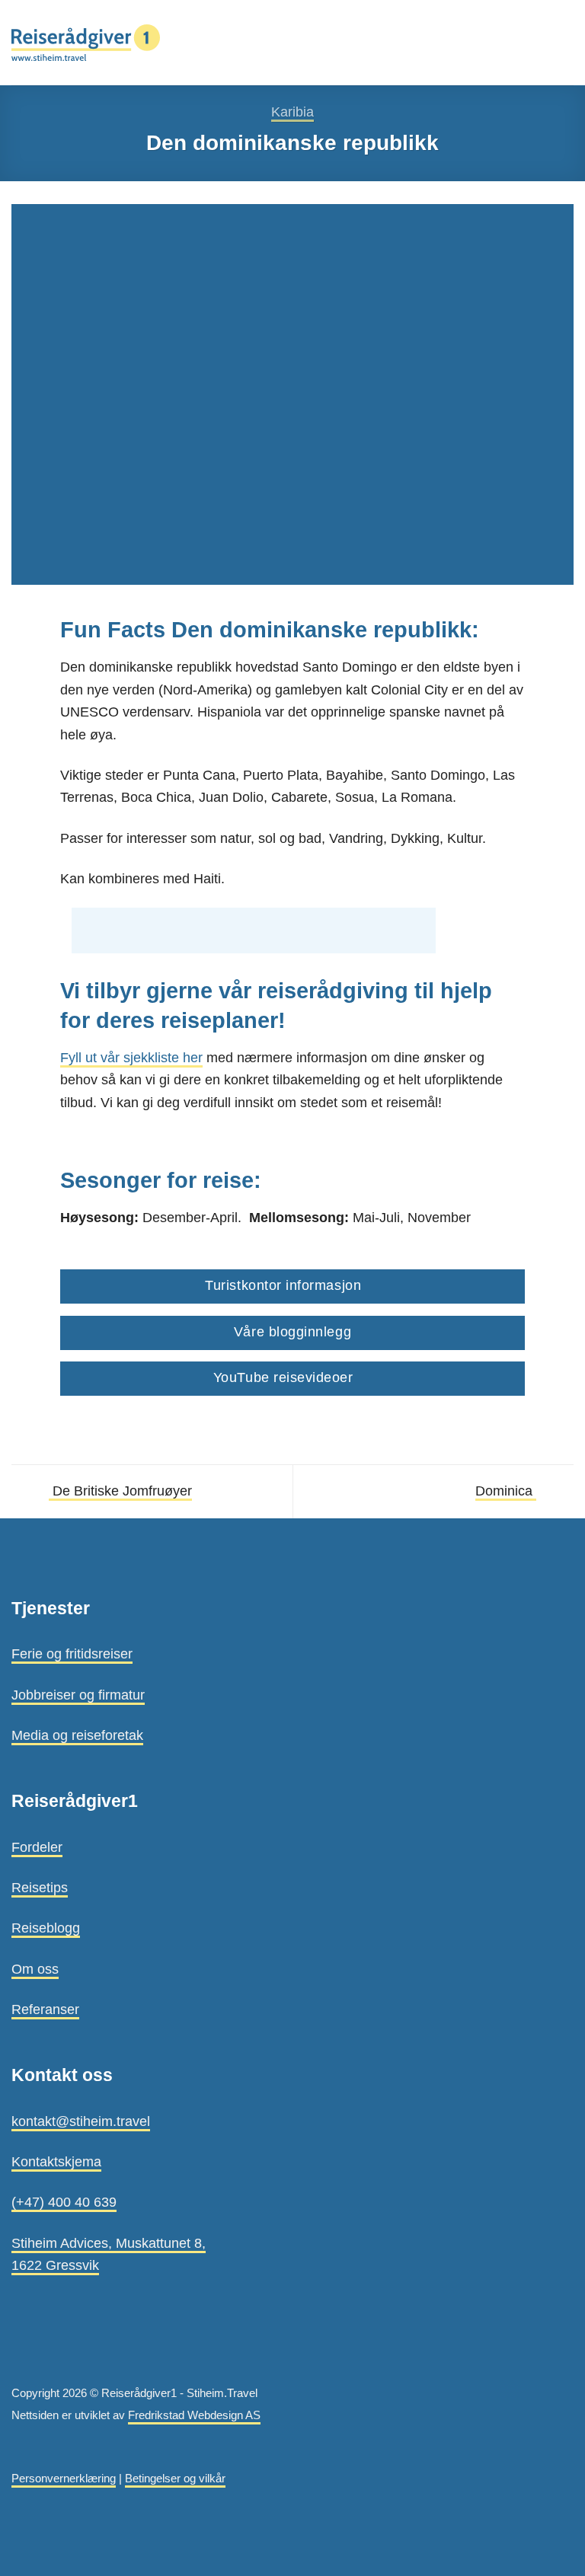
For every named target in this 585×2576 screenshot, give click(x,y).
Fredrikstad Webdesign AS (194, 2415)
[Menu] (563, 43)
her (191, 1057)
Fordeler (37, 1847)
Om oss (35, 1969)
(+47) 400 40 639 (64, 2202)
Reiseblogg (46, 1928)
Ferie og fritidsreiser (72, 1653)
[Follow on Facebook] (22, 2358)
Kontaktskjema (56, 2161)
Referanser (45, 2009)
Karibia (292, 112)
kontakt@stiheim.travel (81, 2121)
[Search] (535, 42)
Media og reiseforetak (77, 1735)
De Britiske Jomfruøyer (120, 1491)
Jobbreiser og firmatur (78, 1695)
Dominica (506, 1491)
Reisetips (40, 1887)
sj (126, 1057)
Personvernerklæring (64, 2479)
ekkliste (156, 1057)
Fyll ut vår (90, 1057)
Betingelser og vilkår (175, 2479)
